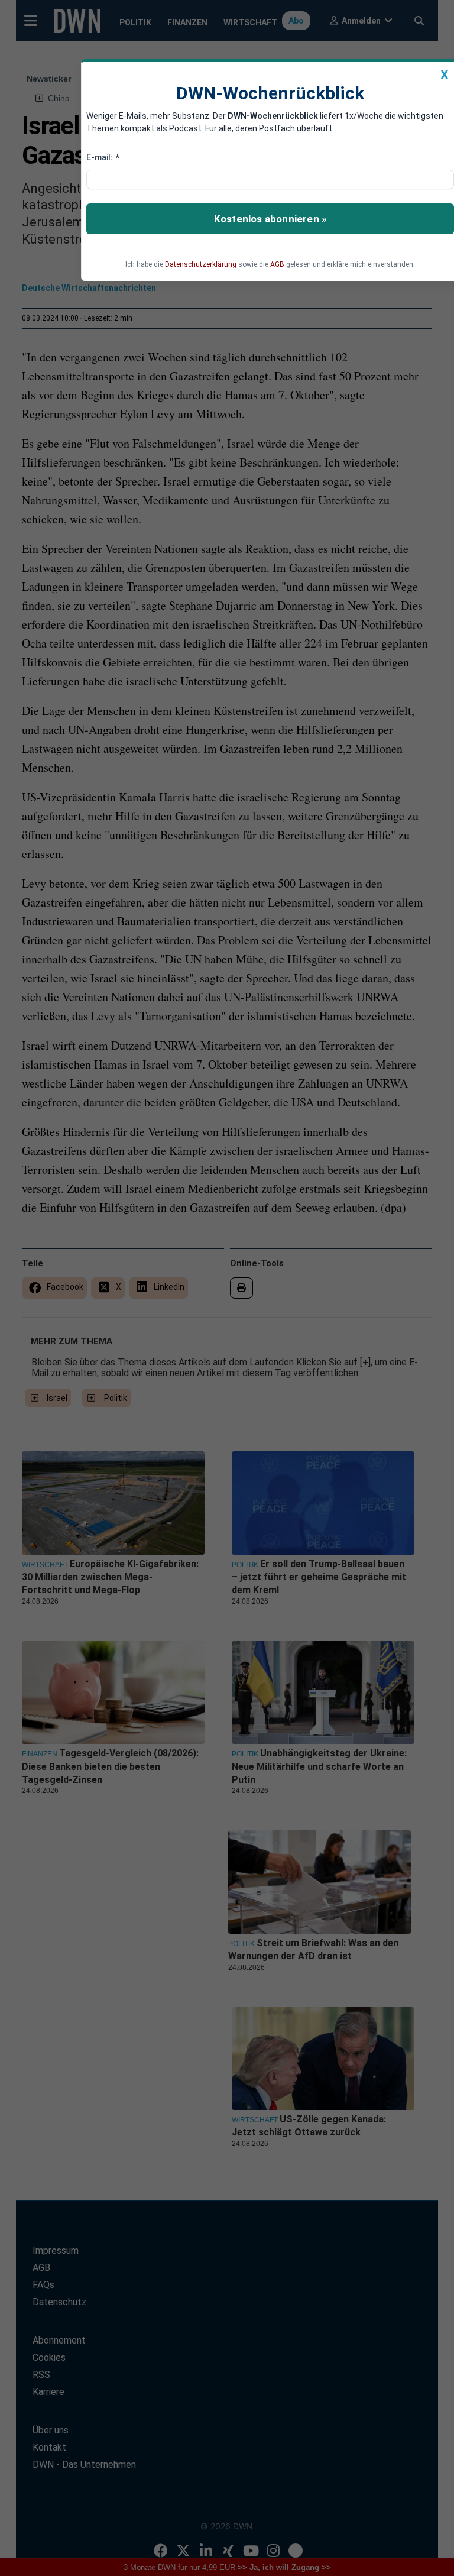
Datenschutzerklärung (201, 264)
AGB (277, 264)
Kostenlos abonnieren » (270, 219)
